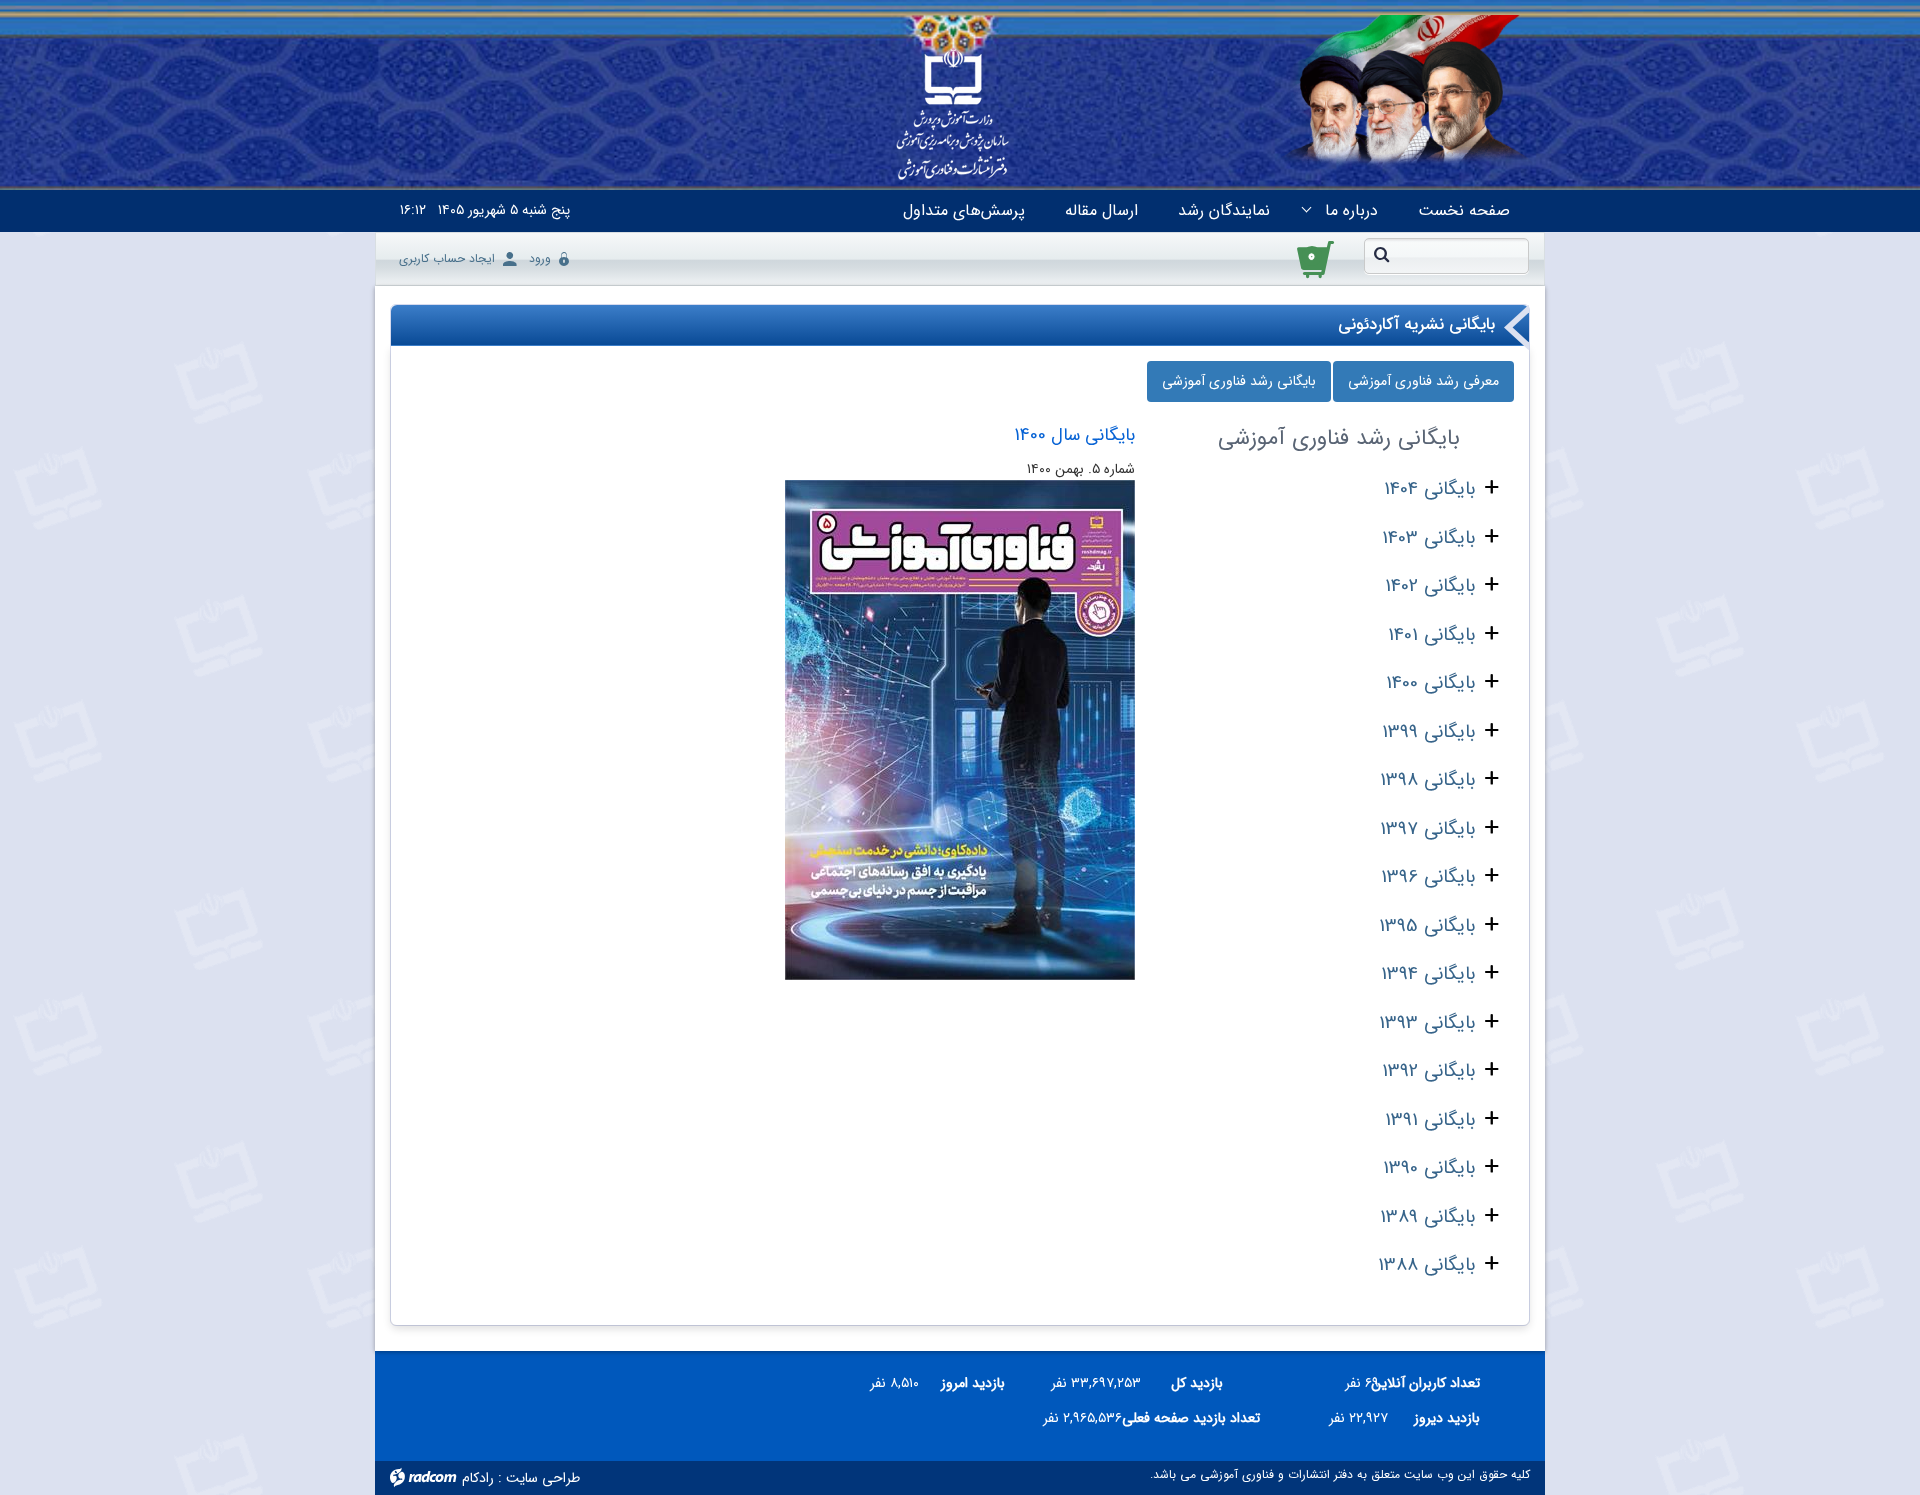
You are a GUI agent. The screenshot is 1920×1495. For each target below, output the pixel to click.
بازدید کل (1197, 1383)
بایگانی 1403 (1428, 538)
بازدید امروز (973, 1383)
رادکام (478, 1478)
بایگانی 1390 (1429, 1168)
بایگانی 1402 (1430, 586)
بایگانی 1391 (1430, 1120)
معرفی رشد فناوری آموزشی (1423, 381)
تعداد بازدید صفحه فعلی (1199, 1418)
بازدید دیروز (1447, 1418)
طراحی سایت (543, 1478)
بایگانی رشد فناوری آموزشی (1239, 381)
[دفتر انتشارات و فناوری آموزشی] (953, 116)
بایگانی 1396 (1428, 877)
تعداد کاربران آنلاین (1437, 1383)
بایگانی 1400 (1430, 683)
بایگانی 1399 (1428, 732)
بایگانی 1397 (1427, 829)
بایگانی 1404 (1429, 489)
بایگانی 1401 (1431, 635)
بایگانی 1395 (1427, 926)
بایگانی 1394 (1428, 974)
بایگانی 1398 (1427, 780)
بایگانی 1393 (1427, 1023)
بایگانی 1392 (1428, 1071)
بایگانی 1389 (1427, 1217)
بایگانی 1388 (1426, 1265)
